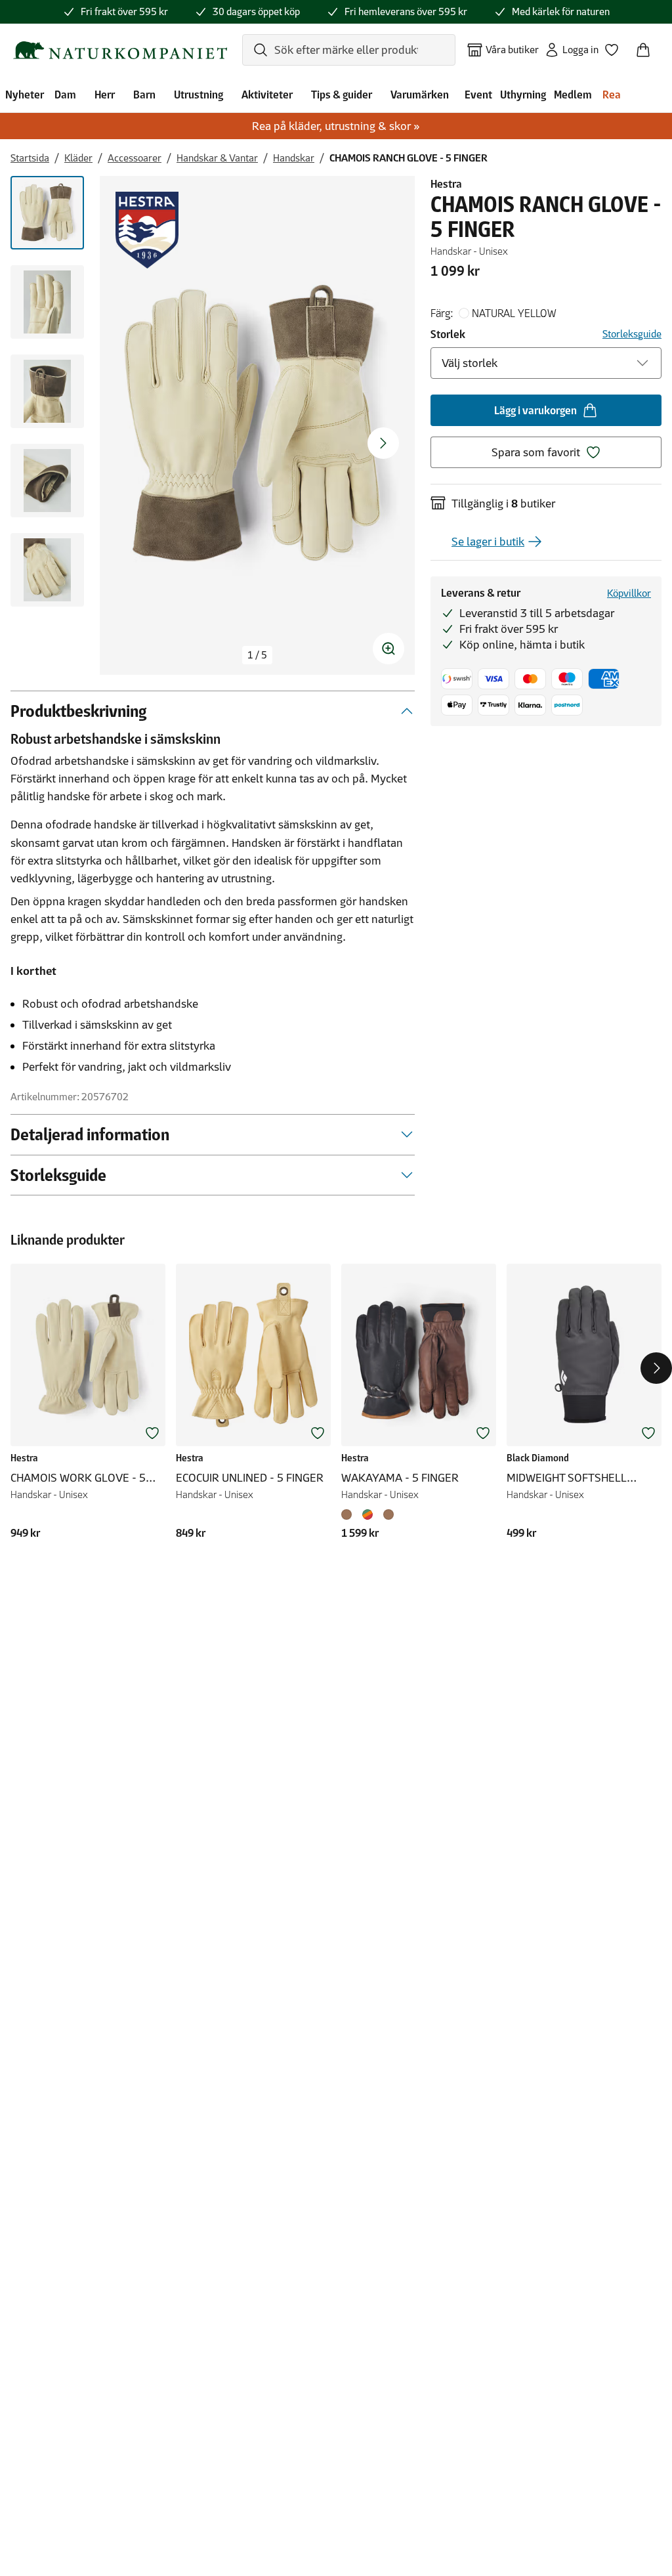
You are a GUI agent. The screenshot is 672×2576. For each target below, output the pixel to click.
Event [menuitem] (478, 95)
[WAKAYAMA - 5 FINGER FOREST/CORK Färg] (367, 1514)
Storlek (448, 334)
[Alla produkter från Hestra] (147, 230)
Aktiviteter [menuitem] (267, 95)
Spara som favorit (536, 452)
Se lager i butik (488, 542)
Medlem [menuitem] (573, 95)
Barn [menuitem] (144, 95)
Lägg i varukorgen (535, 410)
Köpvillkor (629, 593)
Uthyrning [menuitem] (523, 95)
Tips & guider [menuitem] (342, 95)
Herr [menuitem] (105, 95)
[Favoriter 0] (617, 46)
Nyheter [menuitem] (25, 95)
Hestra (446, 184)
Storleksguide (632, 334)
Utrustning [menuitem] (199, 95)
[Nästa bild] (383, 443)
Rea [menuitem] (612, 95)
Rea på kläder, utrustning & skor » (336, 126)
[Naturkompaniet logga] (120, 50)
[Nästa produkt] (656, 1368)
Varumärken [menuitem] (420, 95)
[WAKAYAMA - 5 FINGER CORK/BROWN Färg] (388, 1514)
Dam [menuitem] (65, 95)
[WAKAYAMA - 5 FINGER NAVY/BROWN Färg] (349, 1514)
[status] (257, 655)
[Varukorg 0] (648, 46)
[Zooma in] (388, 649)
